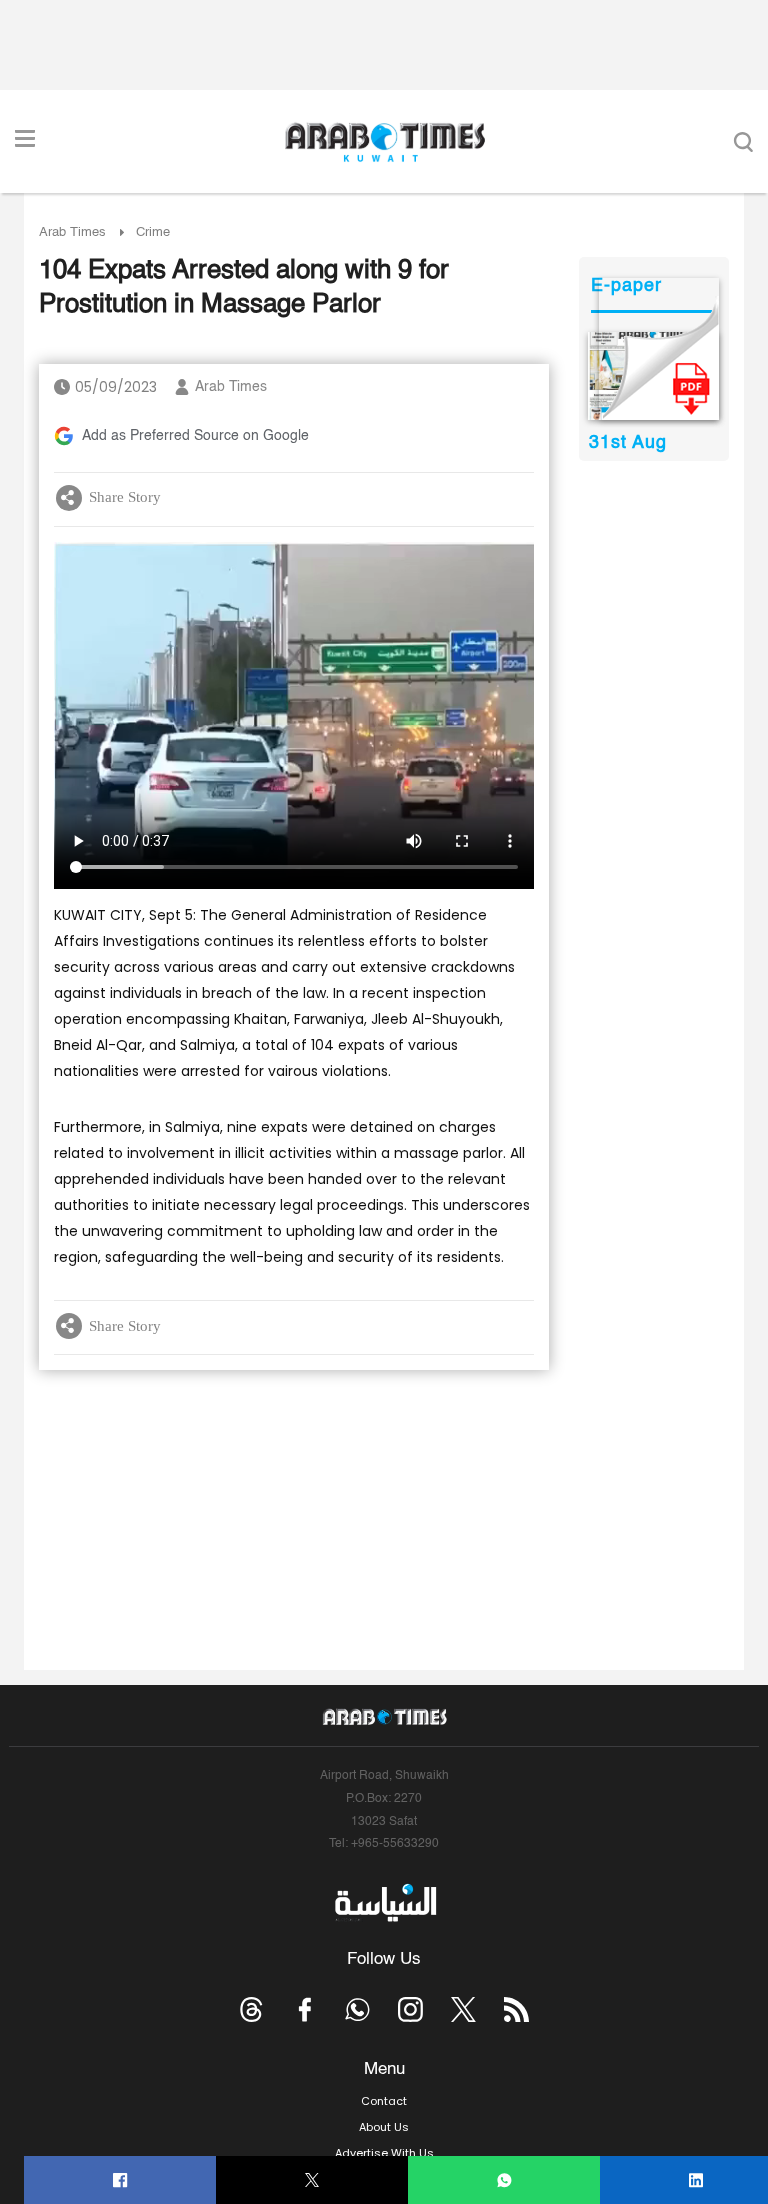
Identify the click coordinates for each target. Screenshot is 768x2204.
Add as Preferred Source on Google (195, 436)
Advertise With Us (384, 2153)
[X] (312, 2180)
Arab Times (72, 232)
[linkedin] (696, 2180)
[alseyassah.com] (384, 1903)
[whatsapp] (504, 2180)
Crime (153, 232)
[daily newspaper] (653, 376)
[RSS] (516, 2009)
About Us (384, 2127)
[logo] (384, 142)
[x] (463, 2009)
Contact (384, 2101)
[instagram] (410, 2009)
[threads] (251, 2009)
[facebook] (120, 2180)
